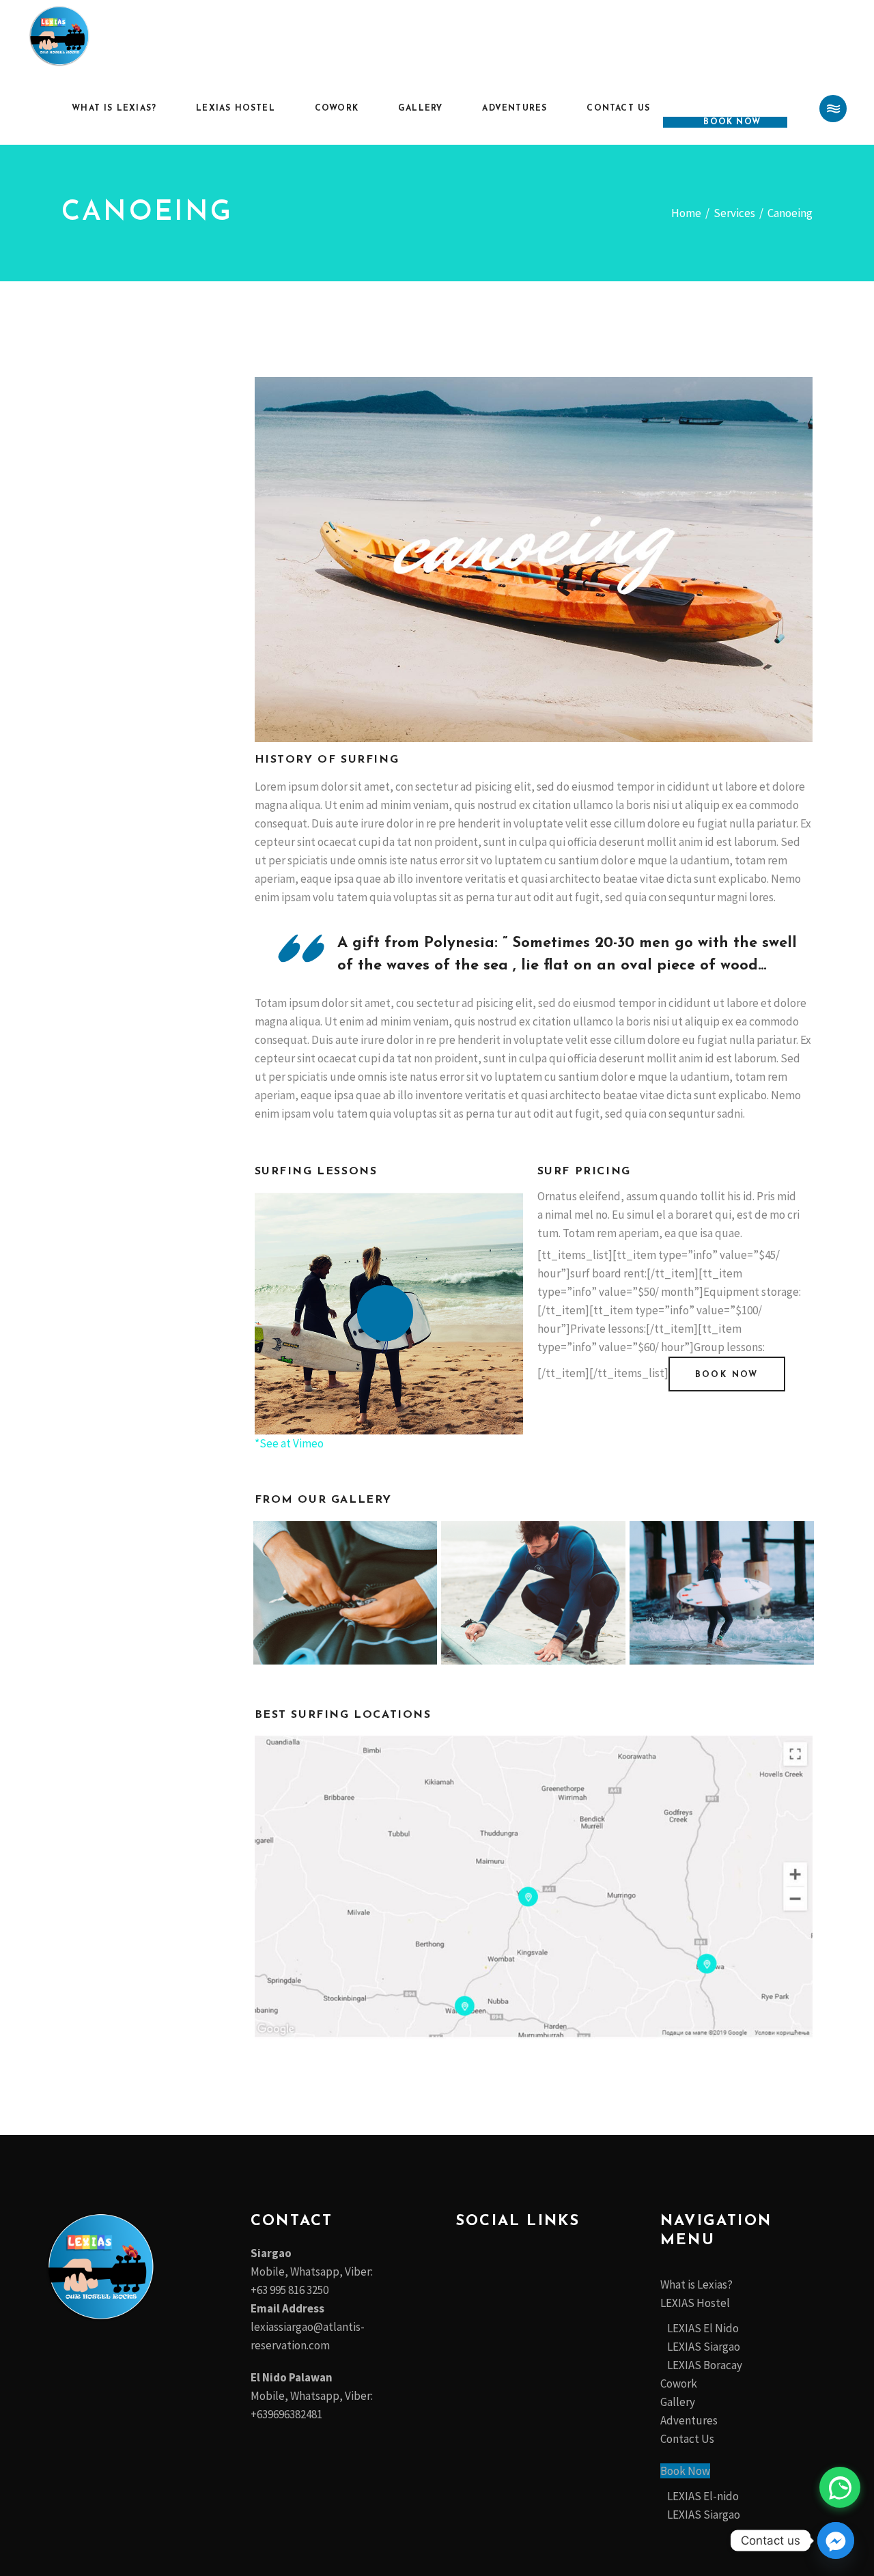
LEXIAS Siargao (704, 2347)
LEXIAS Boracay (705, 2365)
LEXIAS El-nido (703, 2496)
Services (734, 213)
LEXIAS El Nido (703, 2328)
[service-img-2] (346, 1593)
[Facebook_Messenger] (836, 2540)
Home (686, 213)
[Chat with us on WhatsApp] (840, 2487)
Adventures (689, 2420)
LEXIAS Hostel (695, 2303)
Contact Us (687, 2439)
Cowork (679, 2383)
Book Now (685, 2471)
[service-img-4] (722, 1593)
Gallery (678, 2402)
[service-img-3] (533, 1593)
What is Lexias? (696, 2284)
